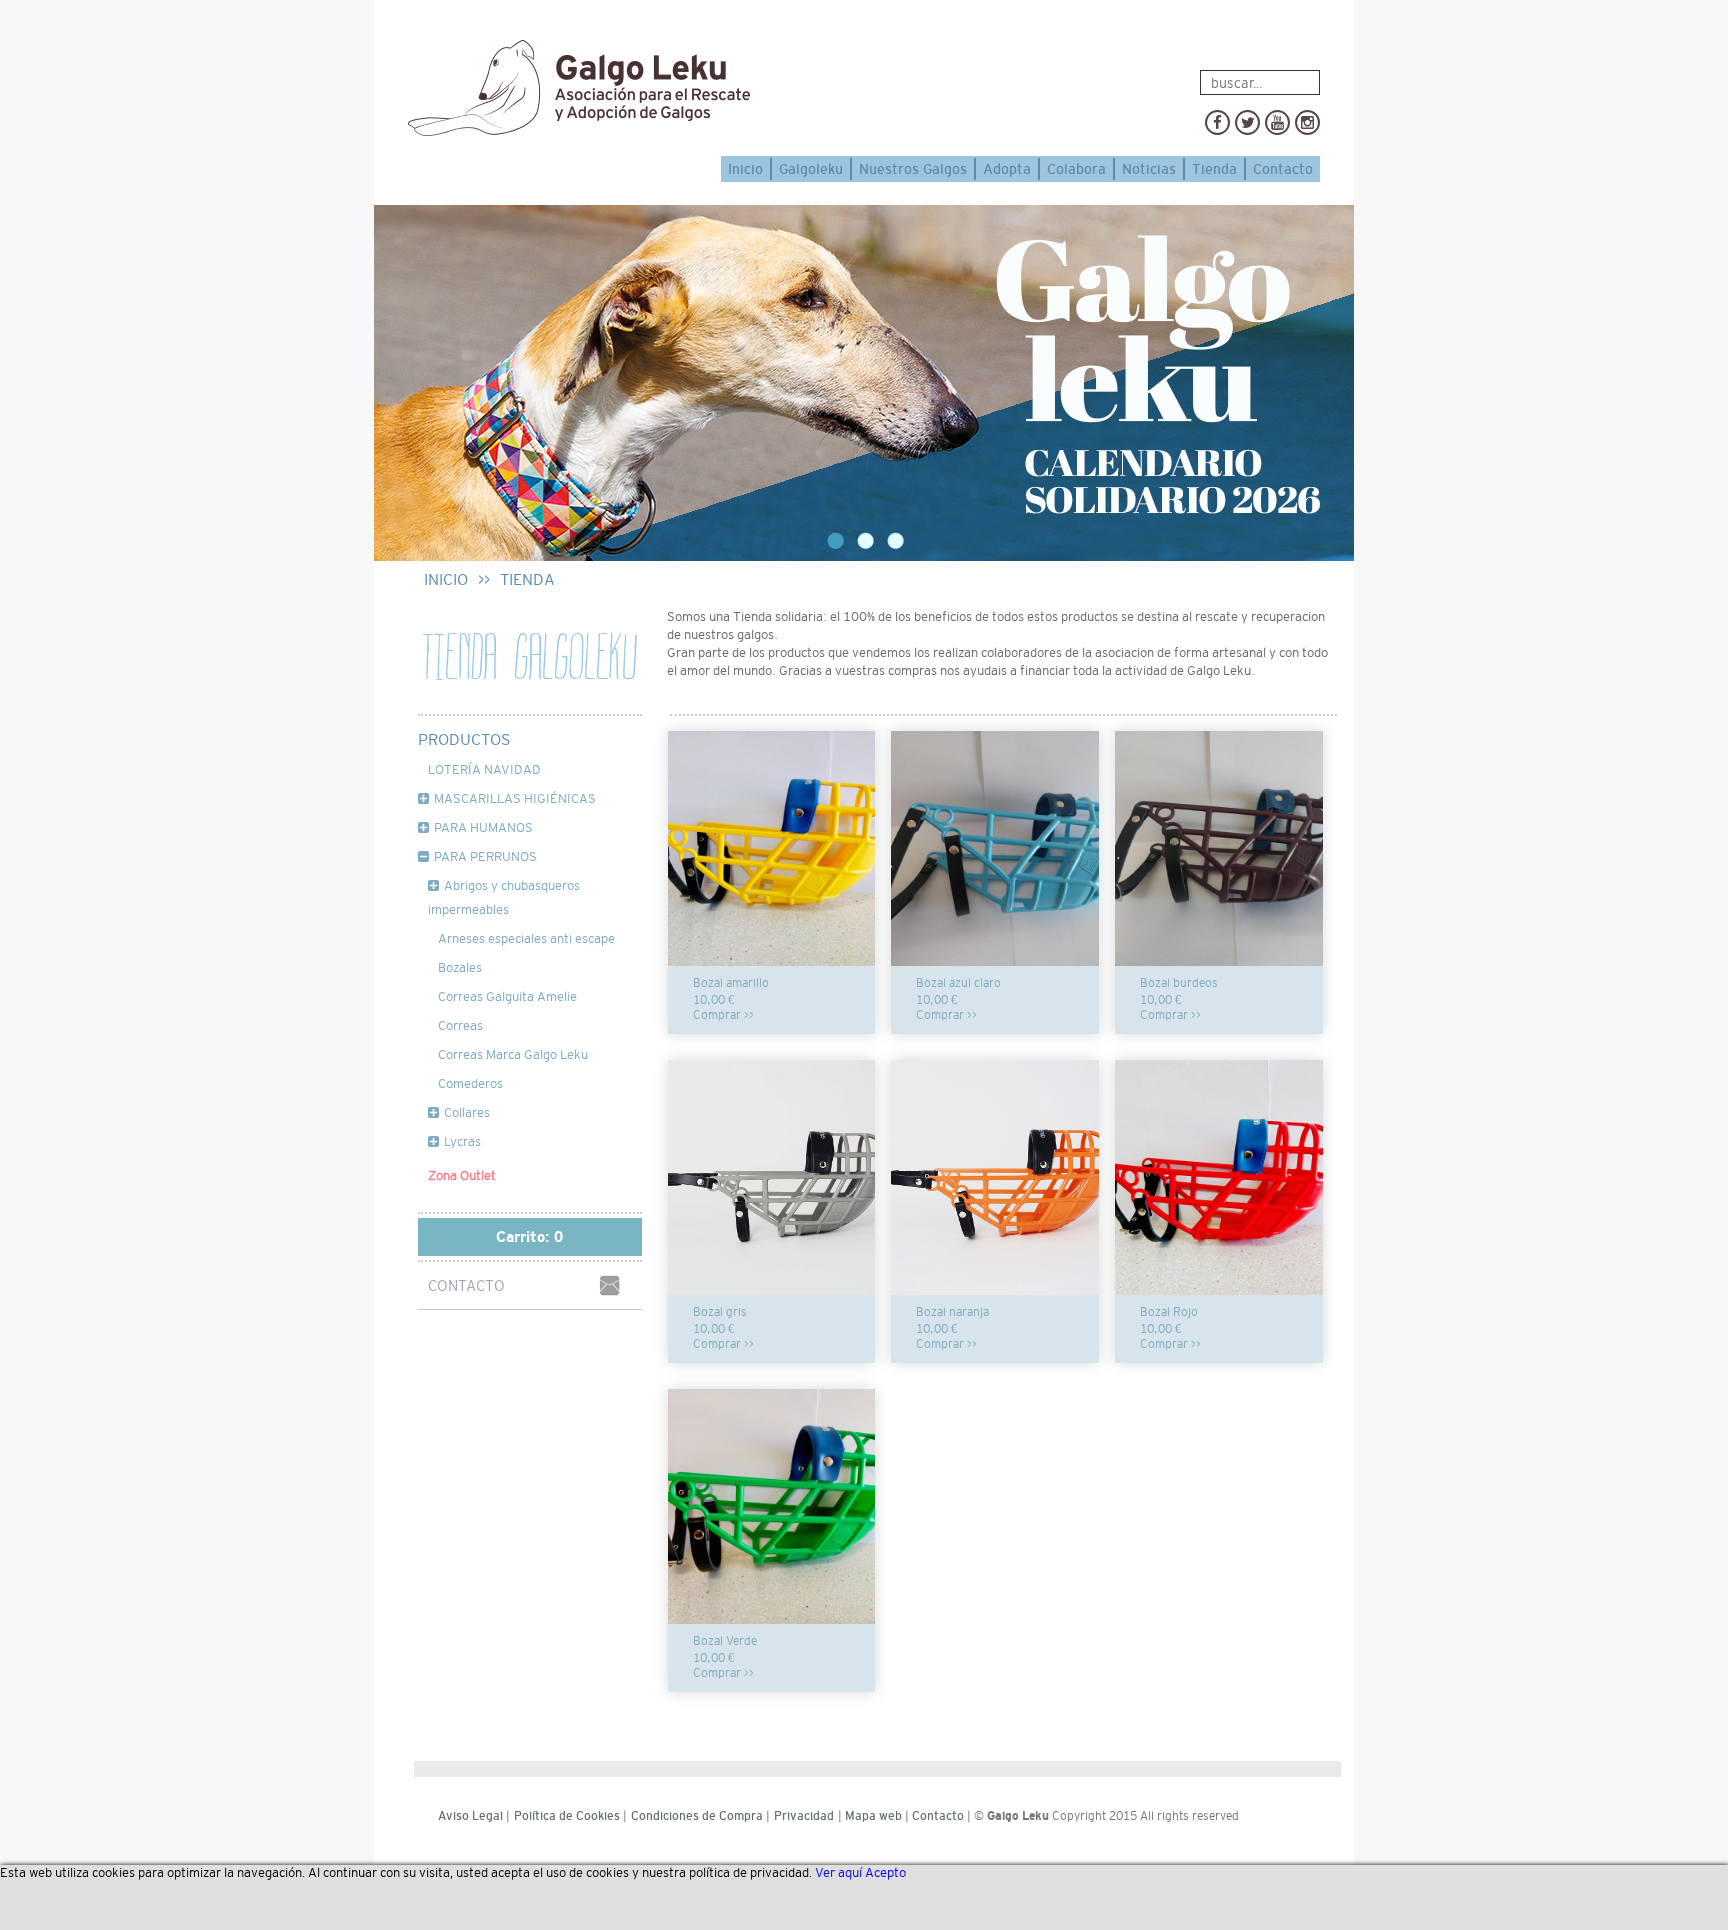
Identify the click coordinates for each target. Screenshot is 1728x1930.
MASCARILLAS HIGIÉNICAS (515, 798)
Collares (467, 1112)
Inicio (745, 169)
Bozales (460, 967)
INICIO (446, 579)
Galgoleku (811, 169)
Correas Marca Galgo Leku (513, 1054)
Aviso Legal (470, 1816)
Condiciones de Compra (697, 1816)
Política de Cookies (567, 1816)
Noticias (1149, 169)
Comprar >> (723, 1015)
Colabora (1076, 169)
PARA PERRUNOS (485, 856)
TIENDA (527, 579)
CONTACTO (466, 1285)
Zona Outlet (462, 1175)
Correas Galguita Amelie (507, 996)
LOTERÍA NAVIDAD (484, 769)
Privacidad (804, 1816)
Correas (460, 1025)
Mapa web (873, 1816)
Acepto (885, 1872)
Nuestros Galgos (913, 169)
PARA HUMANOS (483, 827)
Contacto (1283, 169)
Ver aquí (838, 1872)
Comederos (470, 1083)
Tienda (1214, 169)
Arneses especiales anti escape (526, 938)
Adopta (1007, 169)
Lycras (462, 1141)
